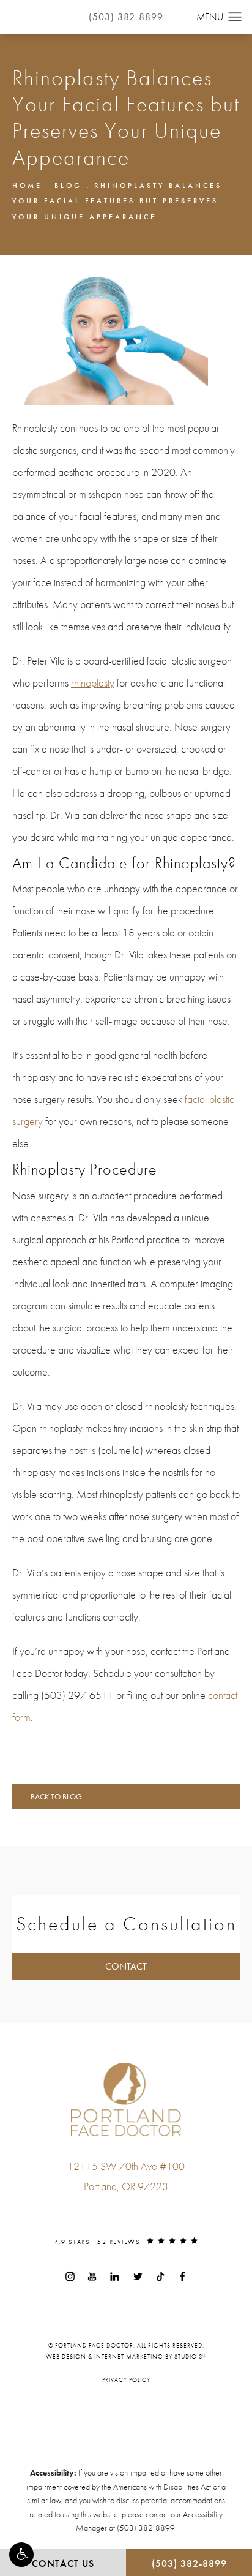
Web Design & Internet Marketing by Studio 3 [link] (126, 2357)
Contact (126, 1966)
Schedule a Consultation (126, 1924)
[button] (21, 2555)
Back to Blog (56, 1797)
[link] (126, 2211)
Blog (68, 186)
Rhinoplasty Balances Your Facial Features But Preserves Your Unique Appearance (117, 201)
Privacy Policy (126, 2380)
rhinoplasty (93, 683)
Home (27, 186)
